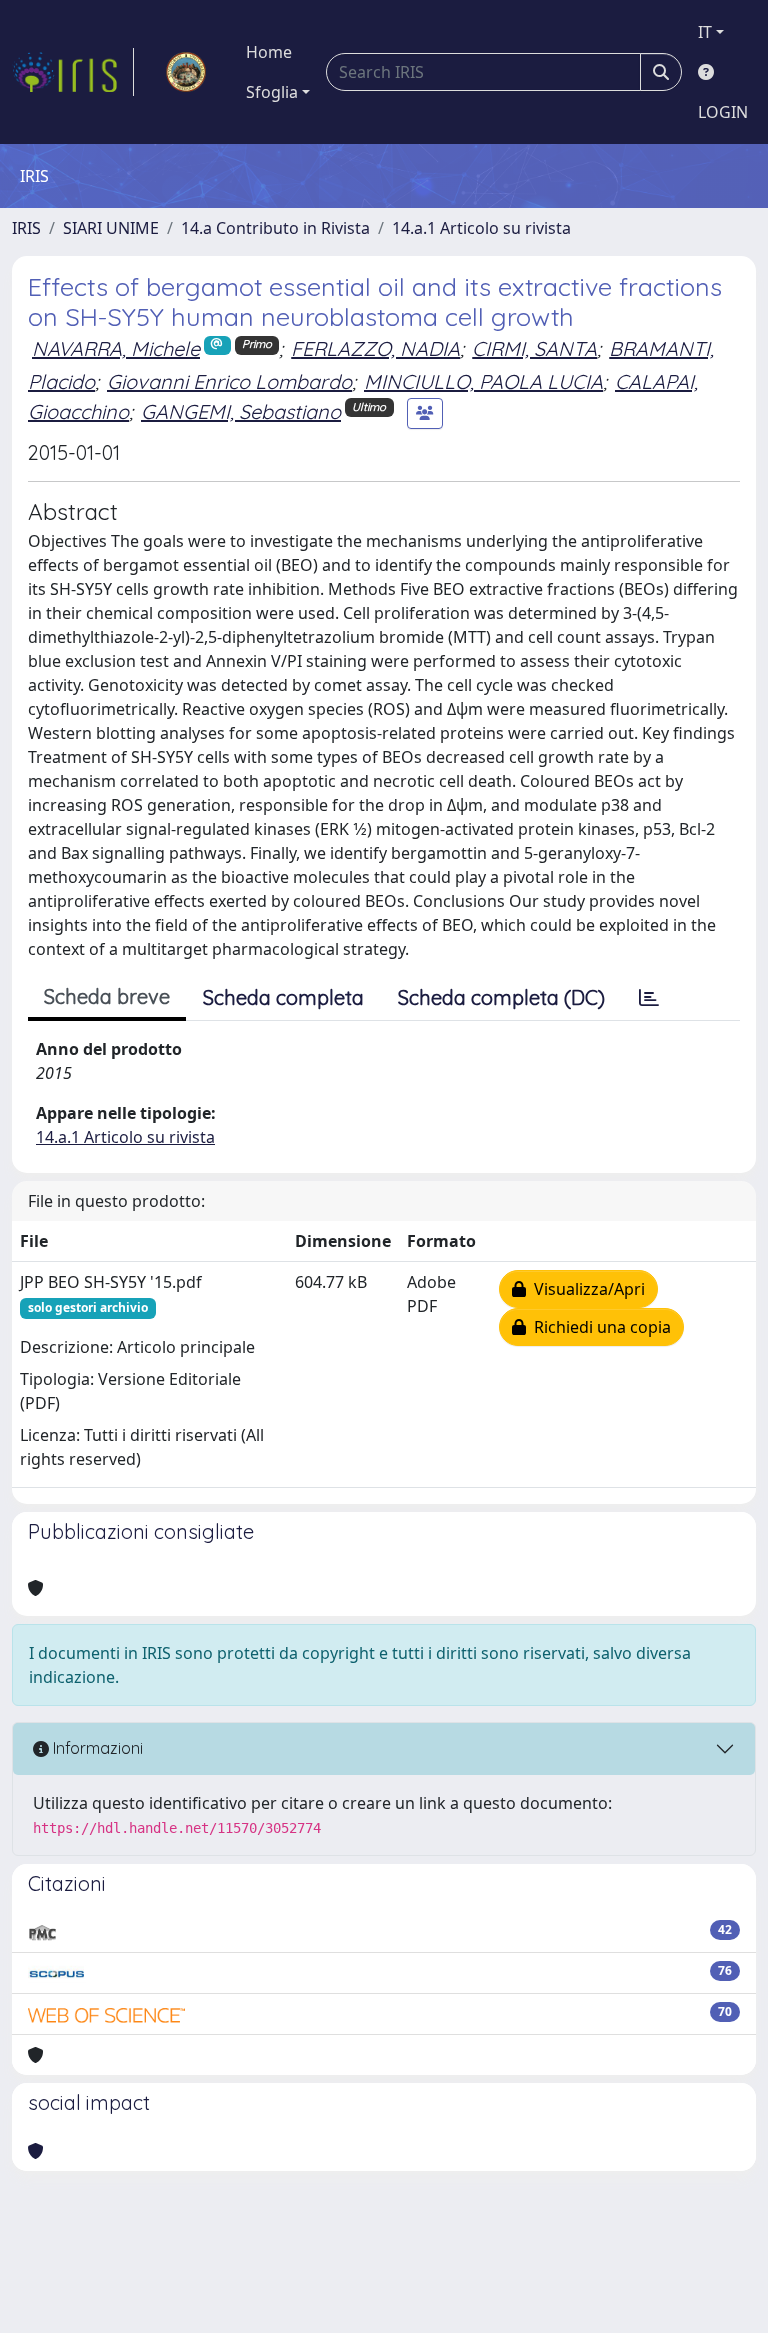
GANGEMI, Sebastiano (241, 411)
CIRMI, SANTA (534, 348)
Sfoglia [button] (272, 92)
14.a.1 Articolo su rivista (481, 228)
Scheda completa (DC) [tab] (501, 997)
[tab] (649, 998)
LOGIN (723, 112)
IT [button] (705, 32)
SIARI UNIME (111, 228)
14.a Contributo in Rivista (275, 228)
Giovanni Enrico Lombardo (229, 381)
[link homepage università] (186, 72)
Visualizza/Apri (585, 1289)
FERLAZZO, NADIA (375, 348)
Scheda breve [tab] (107, 996)
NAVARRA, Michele (116, 348)
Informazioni (96, 1748)
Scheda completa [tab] (283, 997)
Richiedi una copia (598, 1327)
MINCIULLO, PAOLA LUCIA (483, 381)
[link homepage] (73, 72)
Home (269, 52)
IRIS (26, 228)
